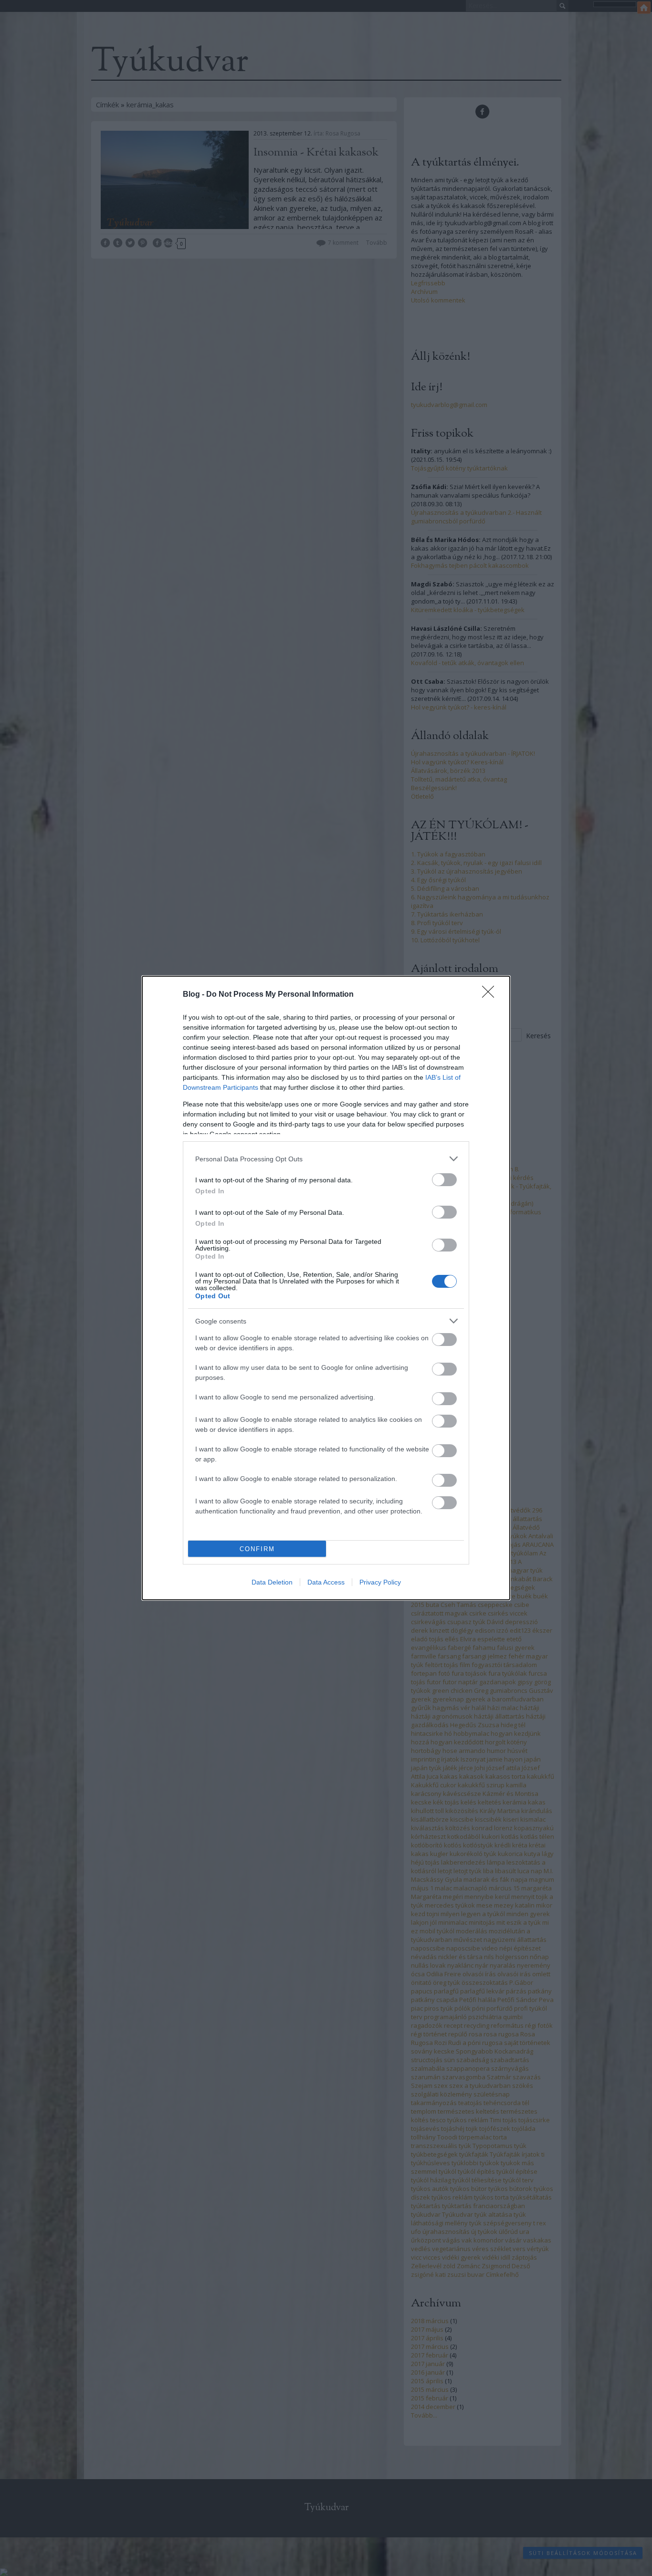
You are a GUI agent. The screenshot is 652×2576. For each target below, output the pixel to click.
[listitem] (326, 1159)
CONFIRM (257, 1549)
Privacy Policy (380, 1582)
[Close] (491, 995)
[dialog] (326, 1288)
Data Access (326, 1582)
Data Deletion (272, 1582)
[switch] (444, 1180)
